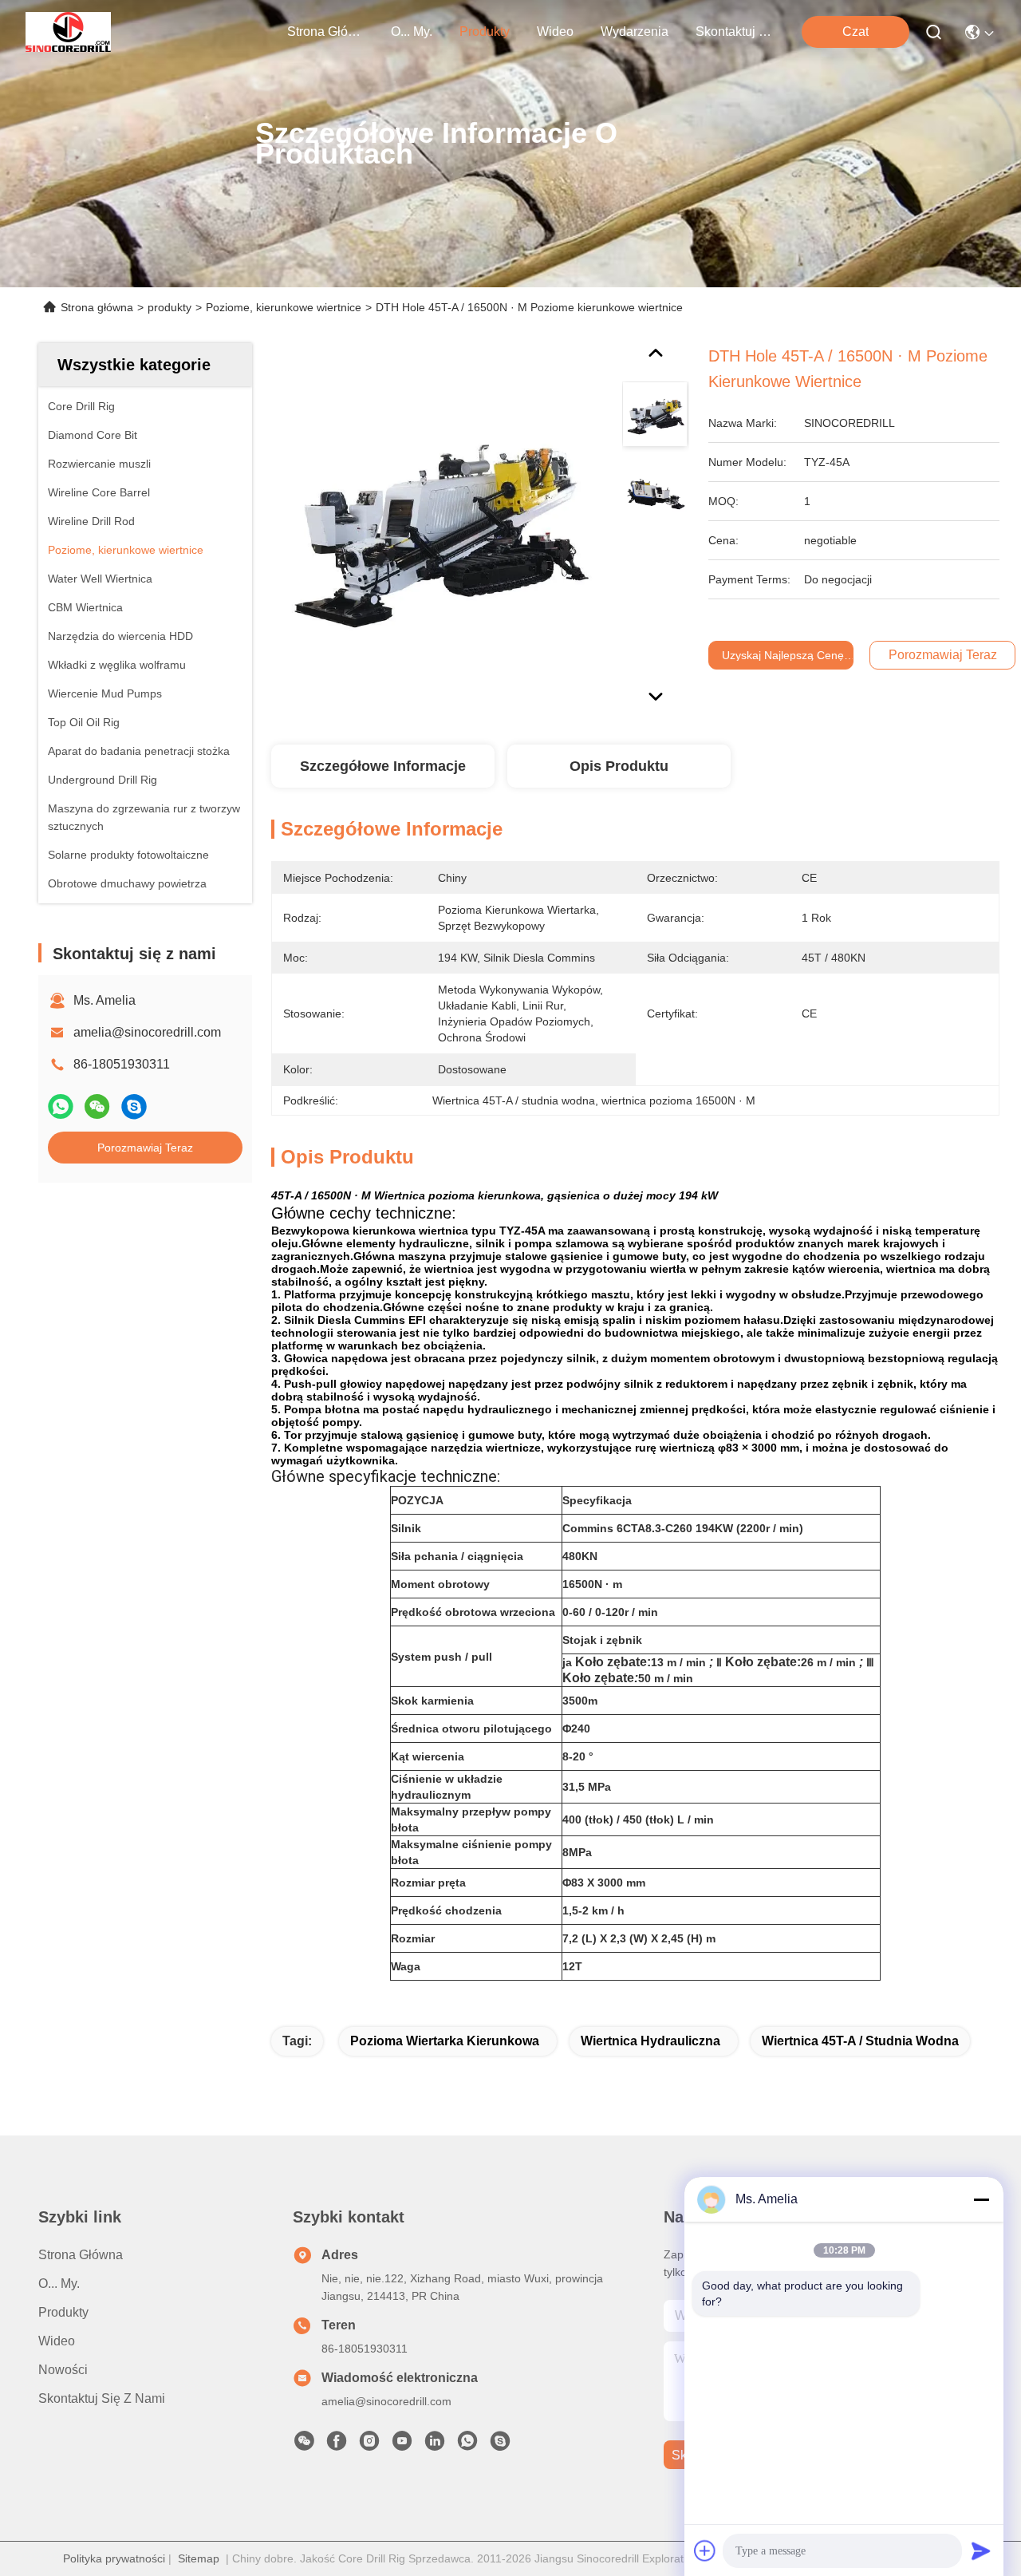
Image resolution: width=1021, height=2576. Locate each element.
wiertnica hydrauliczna (650, 2041)
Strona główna (325, 32)
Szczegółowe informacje (383, 766)
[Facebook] (337, 2445)
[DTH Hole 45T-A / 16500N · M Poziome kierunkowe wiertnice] (436, 528)
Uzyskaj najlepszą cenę (783, 655)
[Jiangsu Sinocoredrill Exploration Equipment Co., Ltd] (68, 32)
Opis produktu (619, 766)
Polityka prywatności (114, 2558)
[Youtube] (402, 2445)
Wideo (555, 32)
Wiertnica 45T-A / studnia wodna (860, 2041)
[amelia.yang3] (500, 2445)
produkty (485, 32)
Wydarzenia (635, 32)
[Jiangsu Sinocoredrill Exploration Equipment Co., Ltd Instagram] (369, 2445)
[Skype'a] (134, 1106)
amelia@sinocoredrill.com (147, 1032)
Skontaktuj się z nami (734, 32)
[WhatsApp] (61, 1106)
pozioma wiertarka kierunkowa (445, 2041)
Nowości (63, 2370)
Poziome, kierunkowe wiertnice (284, 307)
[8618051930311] (467, 2445)
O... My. (412, 32)
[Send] (981, 2550)
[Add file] (705, 2550)
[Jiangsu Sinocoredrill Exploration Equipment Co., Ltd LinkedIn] (435, 2445)
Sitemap (199, 2558)
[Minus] (981, 2199)
